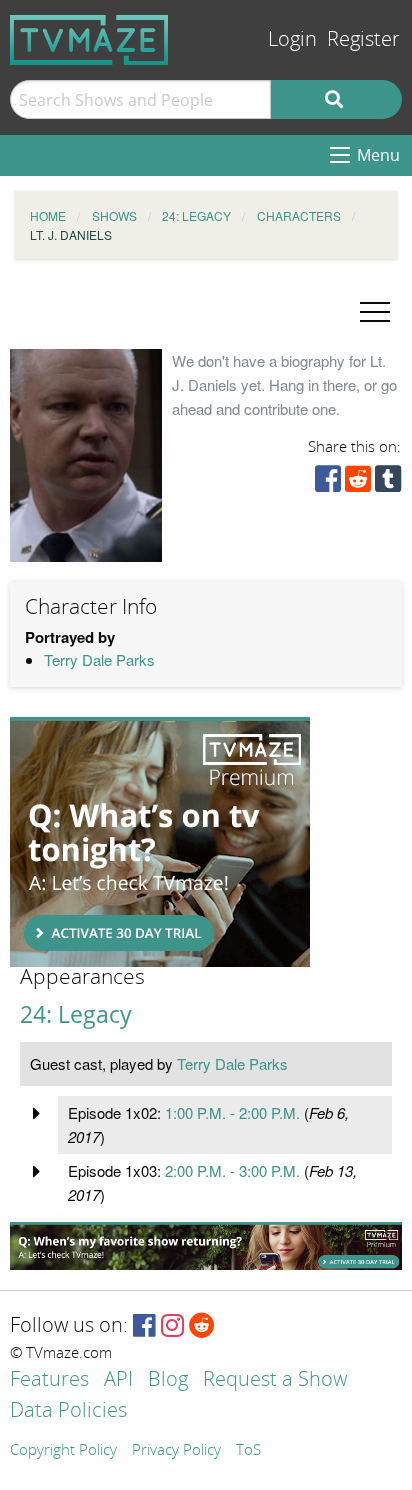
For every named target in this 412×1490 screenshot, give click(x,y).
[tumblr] (388, 483)
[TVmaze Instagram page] (172, 1326)
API (118, 1380)
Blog (168, 1380)
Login (292, 39)
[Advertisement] (160, 842)
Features (49, 1380)
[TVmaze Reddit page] (202, 1326)
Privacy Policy (176, 1451)
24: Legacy (76, 1014)
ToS (248, 1451)
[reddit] (358, 483)
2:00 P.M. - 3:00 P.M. (232, 1170)
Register (363, 39)
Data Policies (68, 1411)
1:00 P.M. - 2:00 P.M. (232, 1112)
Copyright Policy (63, 1451)
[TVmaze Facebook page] (144, 1326)
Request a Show (275, 1380)
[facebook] (328, 483)
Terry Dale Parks (99, 659)
